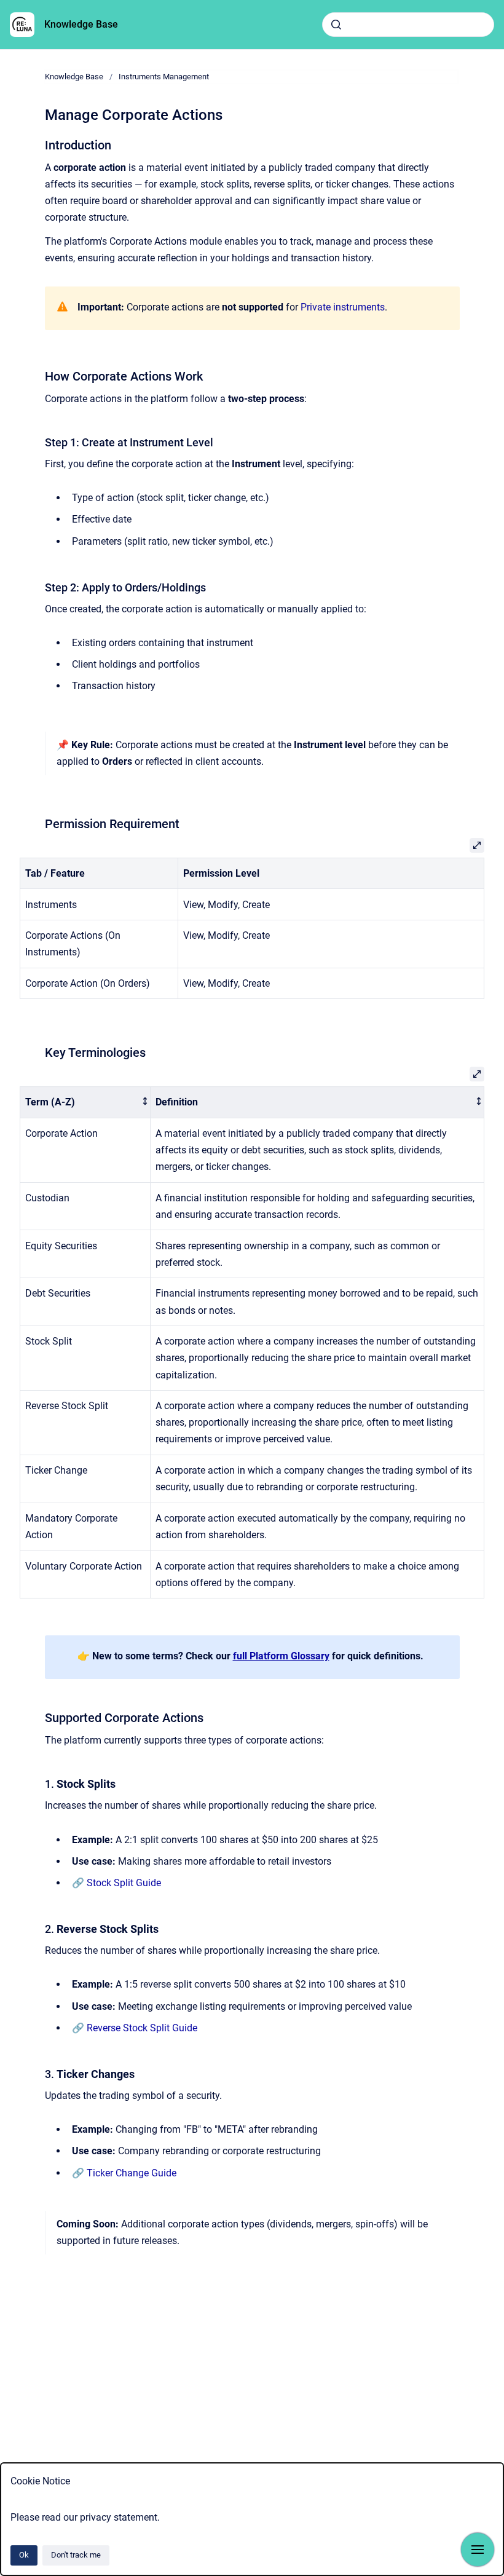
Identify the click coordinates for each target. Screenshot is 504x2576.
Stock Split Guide (124, 1883)
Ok (24, 2555)
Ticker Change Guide (132, 2173)
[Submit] (336, 25)
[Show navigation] (478, 2550)
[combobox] (408, 25)
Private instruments (343, 307)
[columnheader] (85, 1103)
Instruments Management (164, 77)
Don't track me (76, 2555)
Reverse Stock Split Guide (142, 2028)
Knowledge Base (81, 24)
